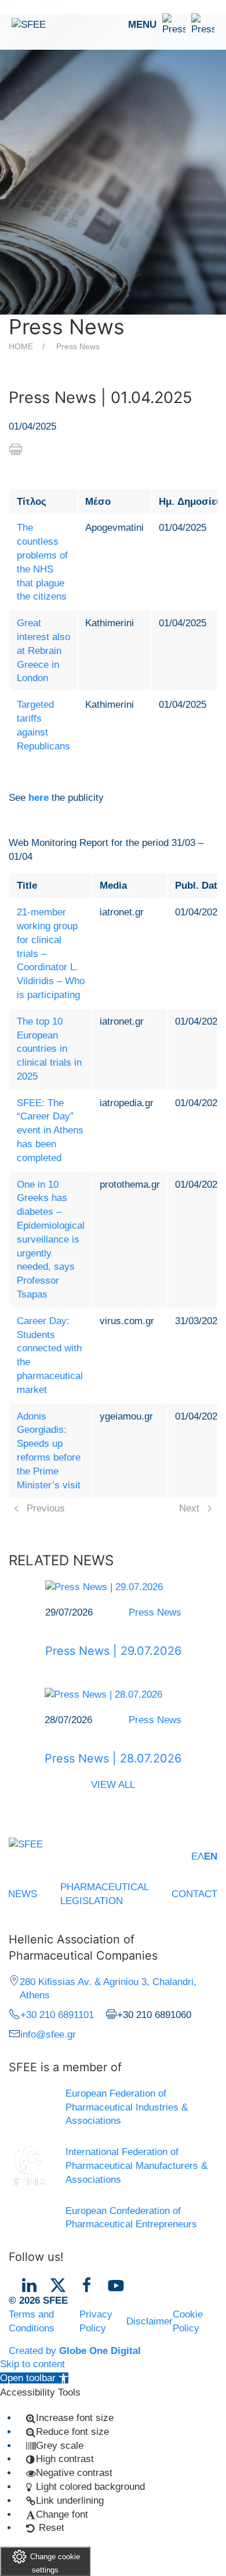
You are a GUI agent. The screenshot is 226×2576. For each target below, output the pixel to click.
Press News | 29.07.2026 (113, 1651)
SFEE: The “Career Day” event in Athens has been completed (50, 1130)
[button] (171, 25)
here (39, 798)
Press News (78, 346)
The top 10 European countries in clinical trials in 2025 (49, 1049)
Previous (46, 1508)
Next (189, 1508)
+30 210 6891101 (57, 2015)
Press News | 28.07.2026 (113, 1758)
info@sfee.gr (48, 2034)
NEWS (23, 1894)
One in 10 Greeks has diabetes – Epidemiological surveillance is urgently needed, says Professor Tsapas (51, 1239)
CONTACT (194, 1894)
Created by (75, 2351)
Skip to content (32, 2364)
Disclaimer (150, 2321)
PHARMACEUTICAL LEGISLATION (104, 1894)
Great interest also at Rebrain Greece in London (43, 651)
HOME (21, 346)
